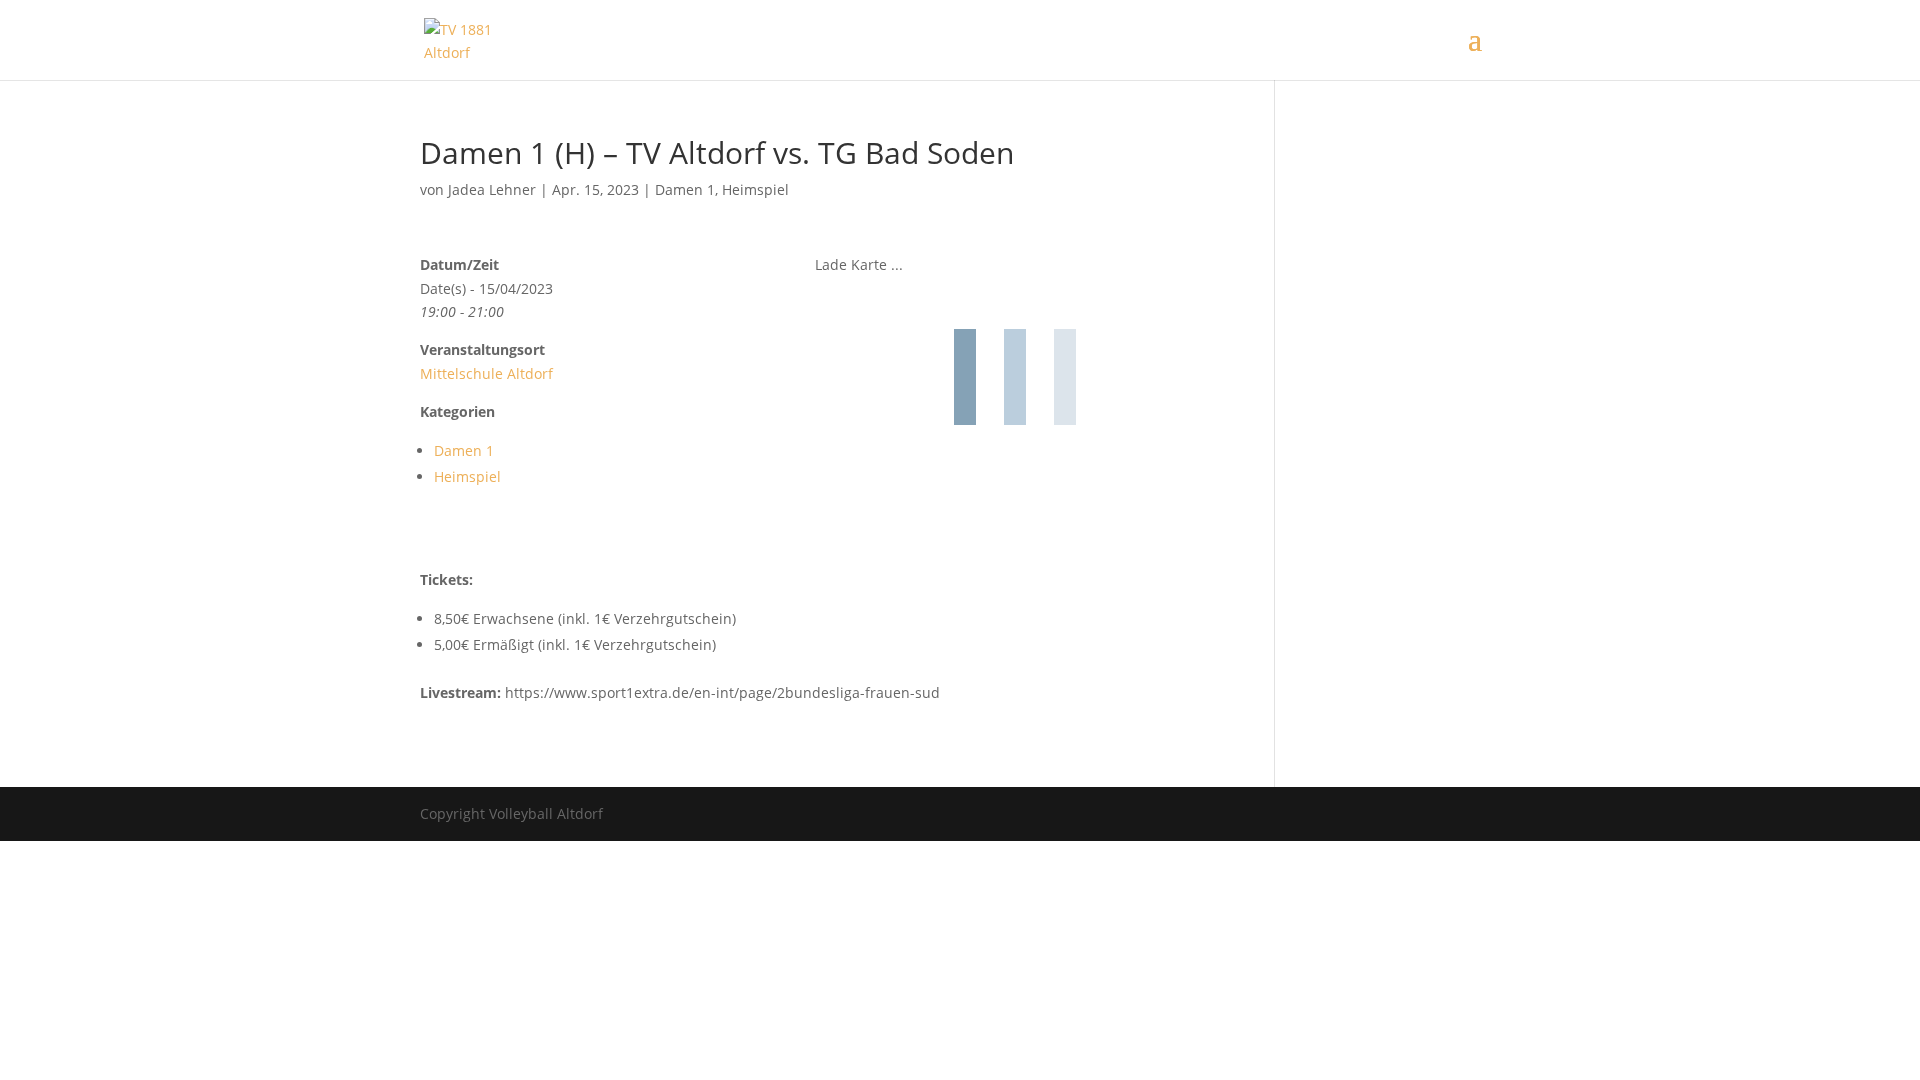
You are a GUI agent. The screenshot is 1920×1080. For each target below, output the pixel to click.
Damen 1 (685, 189)
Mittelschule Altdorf (486, 373)
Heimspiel (755, 189)
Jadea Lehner (492, 189)
